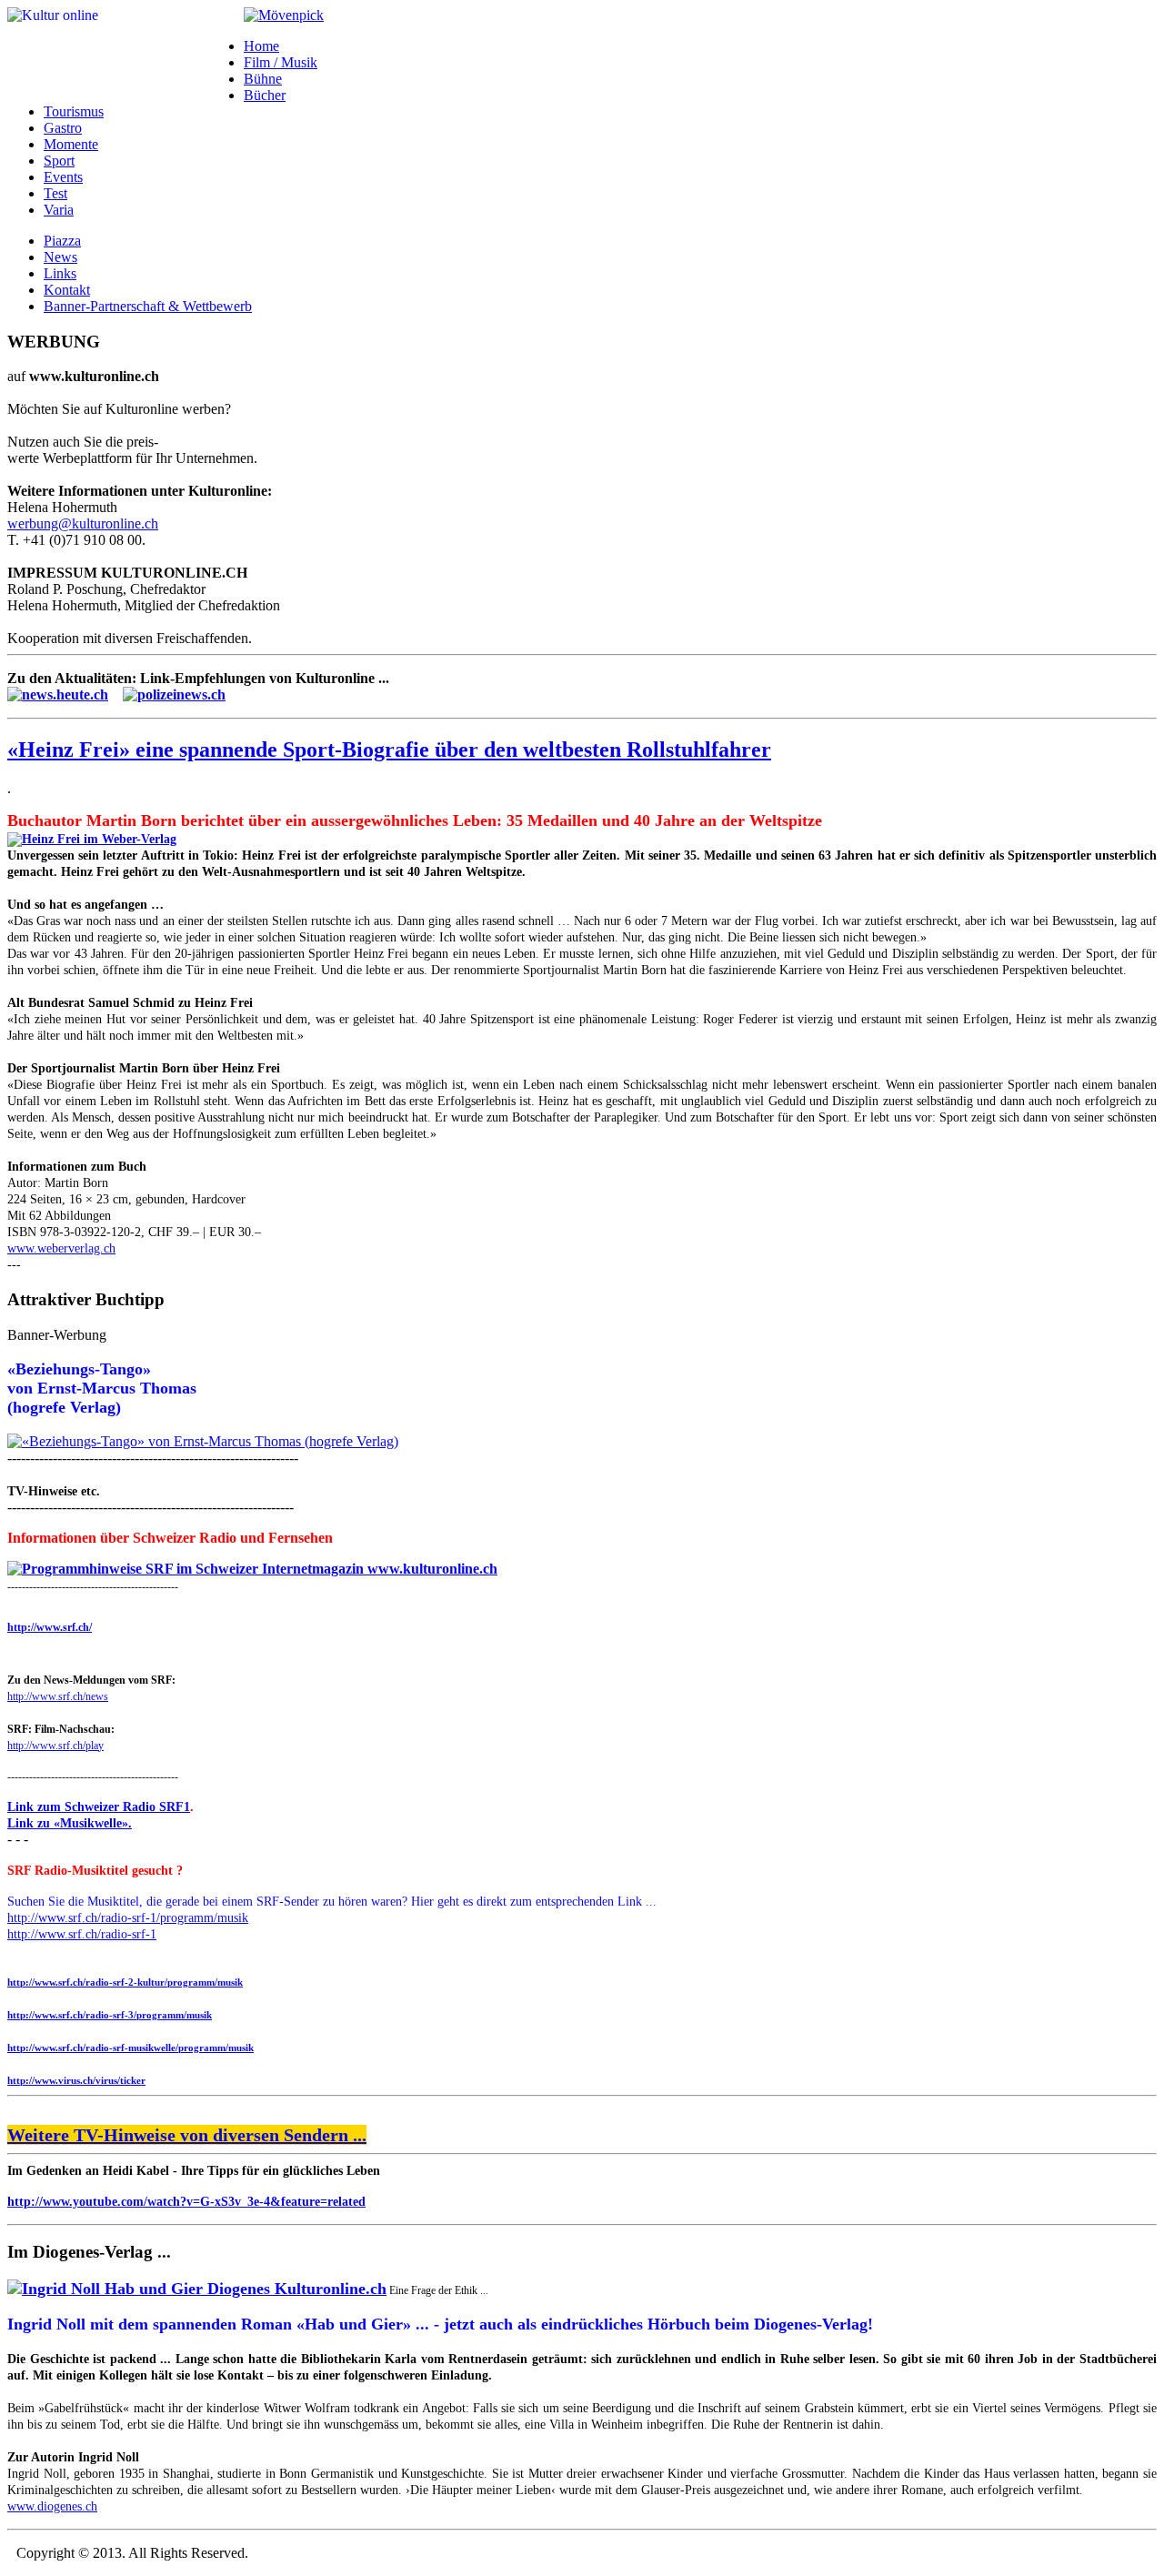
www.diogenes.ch (52, 2506)
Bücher (265, 95)
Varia (59, 210)
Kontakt (67, 290)
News (60, 257)
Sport (59, 161)
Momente (71, 144)
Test (55, 193)
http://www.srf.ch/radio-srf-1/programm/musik (128, 1918)
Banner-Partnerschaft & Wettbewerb (148, 306)
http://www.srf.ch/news (58, 1696)
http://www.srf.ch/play (55, 1746)
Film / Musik (281, 62)
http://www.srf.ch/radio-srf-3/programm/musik (110, 2015)
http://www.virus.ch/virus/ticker (76, 2080)
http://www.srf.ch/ (50, 1627)
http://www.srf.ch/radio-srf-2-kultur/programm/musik (125, 1982)
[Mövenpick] (284, 15)
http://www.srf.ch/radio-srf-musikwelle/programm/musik (130, 2048)
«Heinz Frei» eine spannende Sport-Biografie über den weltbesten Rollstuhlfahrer (389, 750)
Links (60, 273)
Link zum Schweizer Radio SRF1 (99, 1807)
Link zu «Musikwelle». (70, 1823)
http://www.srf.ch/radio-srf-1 (82, 1934)
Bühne (263, 79)
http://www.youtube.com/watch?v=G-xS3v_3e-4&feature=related (186, 2202)
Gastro (63, 128)
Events (63, 177)
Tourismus (74, 111)
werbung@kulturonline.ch (83, 523)
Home (261, 46)
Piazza (62, 241)
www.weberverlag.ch (61, 1248)
